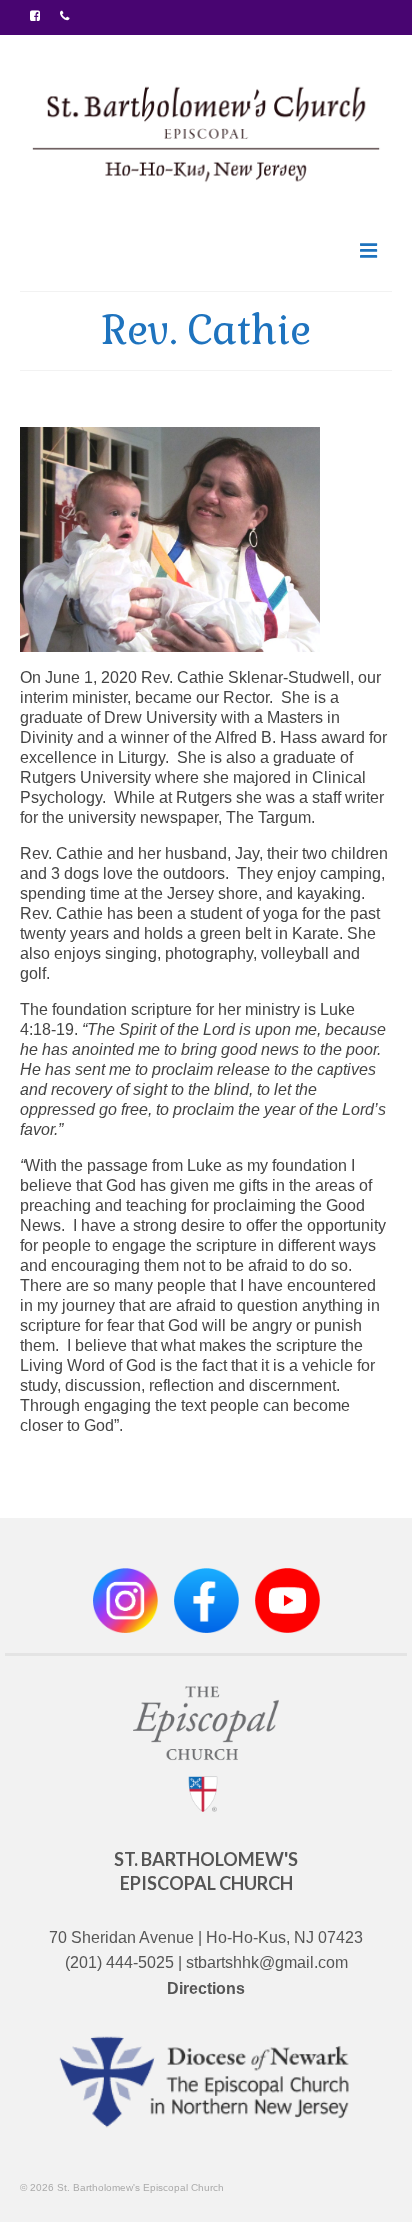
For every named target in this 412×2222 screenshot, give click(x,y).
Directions (206, 1988)
